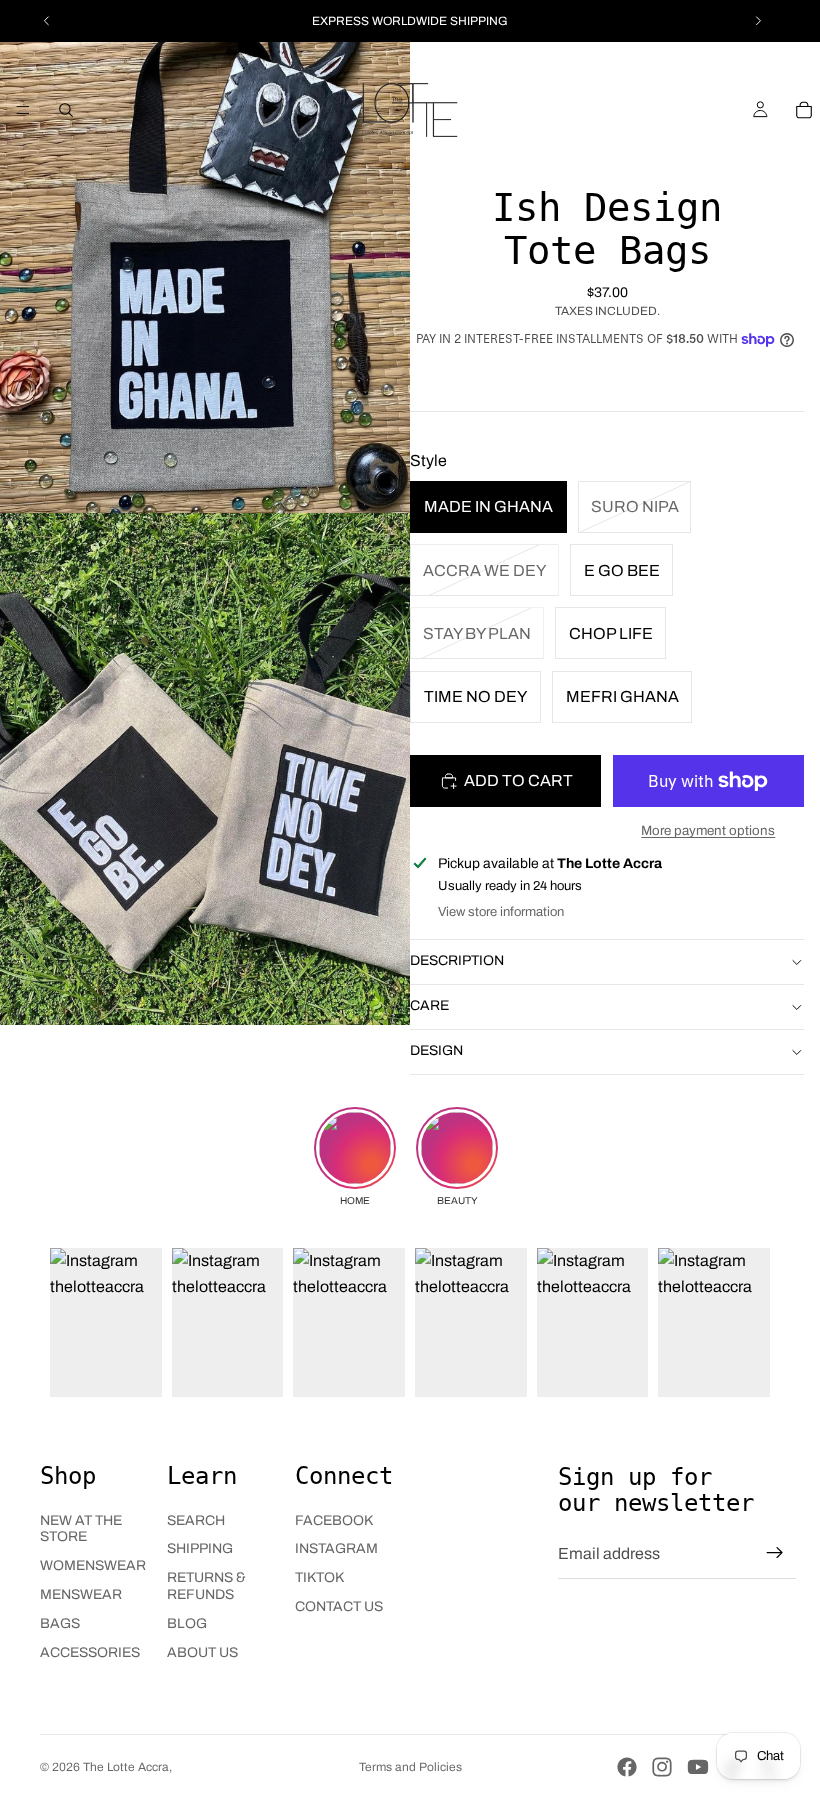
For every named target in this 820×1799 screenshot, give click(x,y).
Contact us (339, 1606)
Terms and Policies (410, 1767)
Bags (60, 1623)
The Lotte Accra (126, 1767)
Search (196, 1520)
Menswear (81, 1594)
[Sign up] (775, 1553)
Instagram (336, 1548)
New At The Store (81, 1529)
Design (436, 1050)
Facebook (334, 1520)
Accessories (90, 1652)
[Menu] (23, 110)
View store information (501, 912)
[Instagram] (662, 1767)
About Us (202, 1652)
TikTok (319, 1577)
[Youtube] (698, 1767)
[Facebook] (627, 1767)
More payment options (708, 830)
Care (429, 1005)
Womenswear (93, 1565)
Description (457, 960)
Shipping (200, 1548)
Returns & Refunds (206, 1586)
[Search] (66, 110)
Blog (187, 1623)
